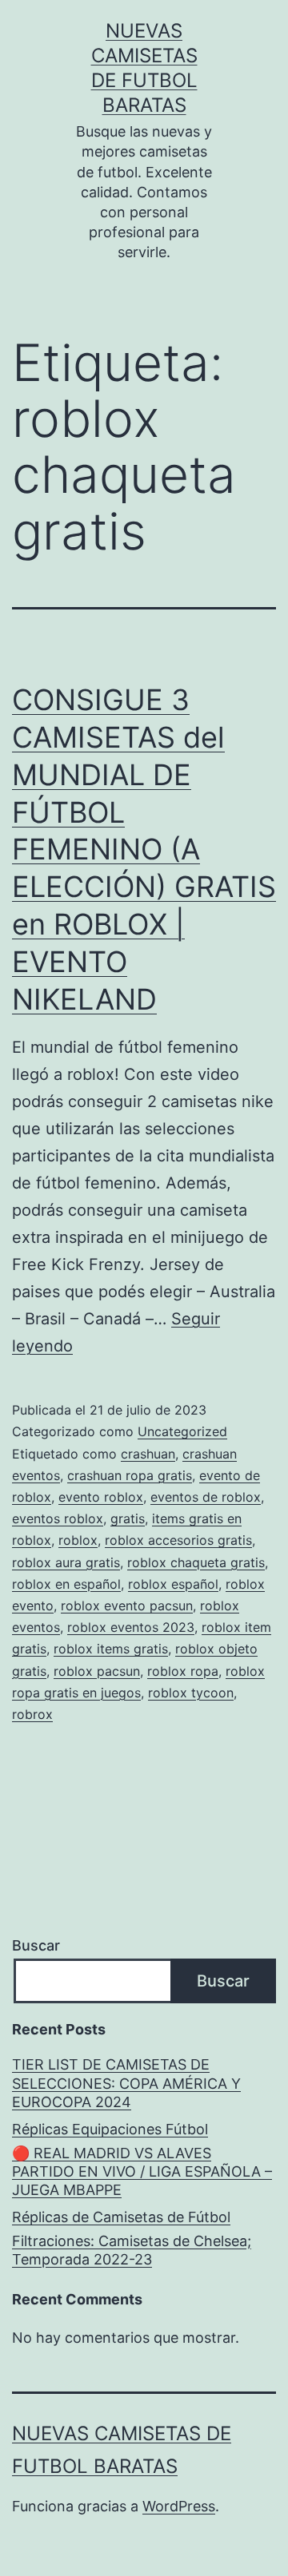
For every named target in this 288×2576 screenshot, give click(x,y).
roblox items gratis (111, 1649)
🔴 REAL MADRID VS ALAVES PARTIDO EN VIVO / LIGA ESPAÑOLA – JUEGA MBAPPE (142, 2172)
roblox (78, 1540)
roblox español (173, 1584)
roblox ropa (183, 1671)
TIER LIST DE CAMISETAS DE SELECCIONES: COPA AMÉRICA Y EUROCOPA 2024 (126, 2083)
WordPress (179, 2506)
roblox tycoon (191, 1693)
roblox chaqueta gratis (196, 1562)
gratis (128, 1518)
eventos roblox (58, 1518)
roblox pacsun (97, 1671)
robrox (32, 1714)
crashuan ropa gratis (130, 1475)
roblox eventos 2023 (131, 1627)
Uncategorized (182, 1431)
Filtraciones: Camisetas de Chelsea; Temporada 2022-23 (132, 2250)
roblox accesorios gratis (178, 1540)
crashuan (148, 1454)
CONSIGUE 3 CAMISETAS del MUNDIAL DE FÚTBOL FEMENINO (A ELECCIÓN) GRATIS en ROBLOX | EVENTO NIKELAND (144, 849)
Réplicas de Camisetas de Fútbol (121, 2217)
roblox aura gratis (66, 1562)
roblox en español (66, 1584)
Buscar (36, 1945)
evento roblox (101, 1497)
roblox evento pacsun (127, 1606)
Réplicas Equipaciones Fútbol (110, 2129)
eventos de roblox (206, 1497)
